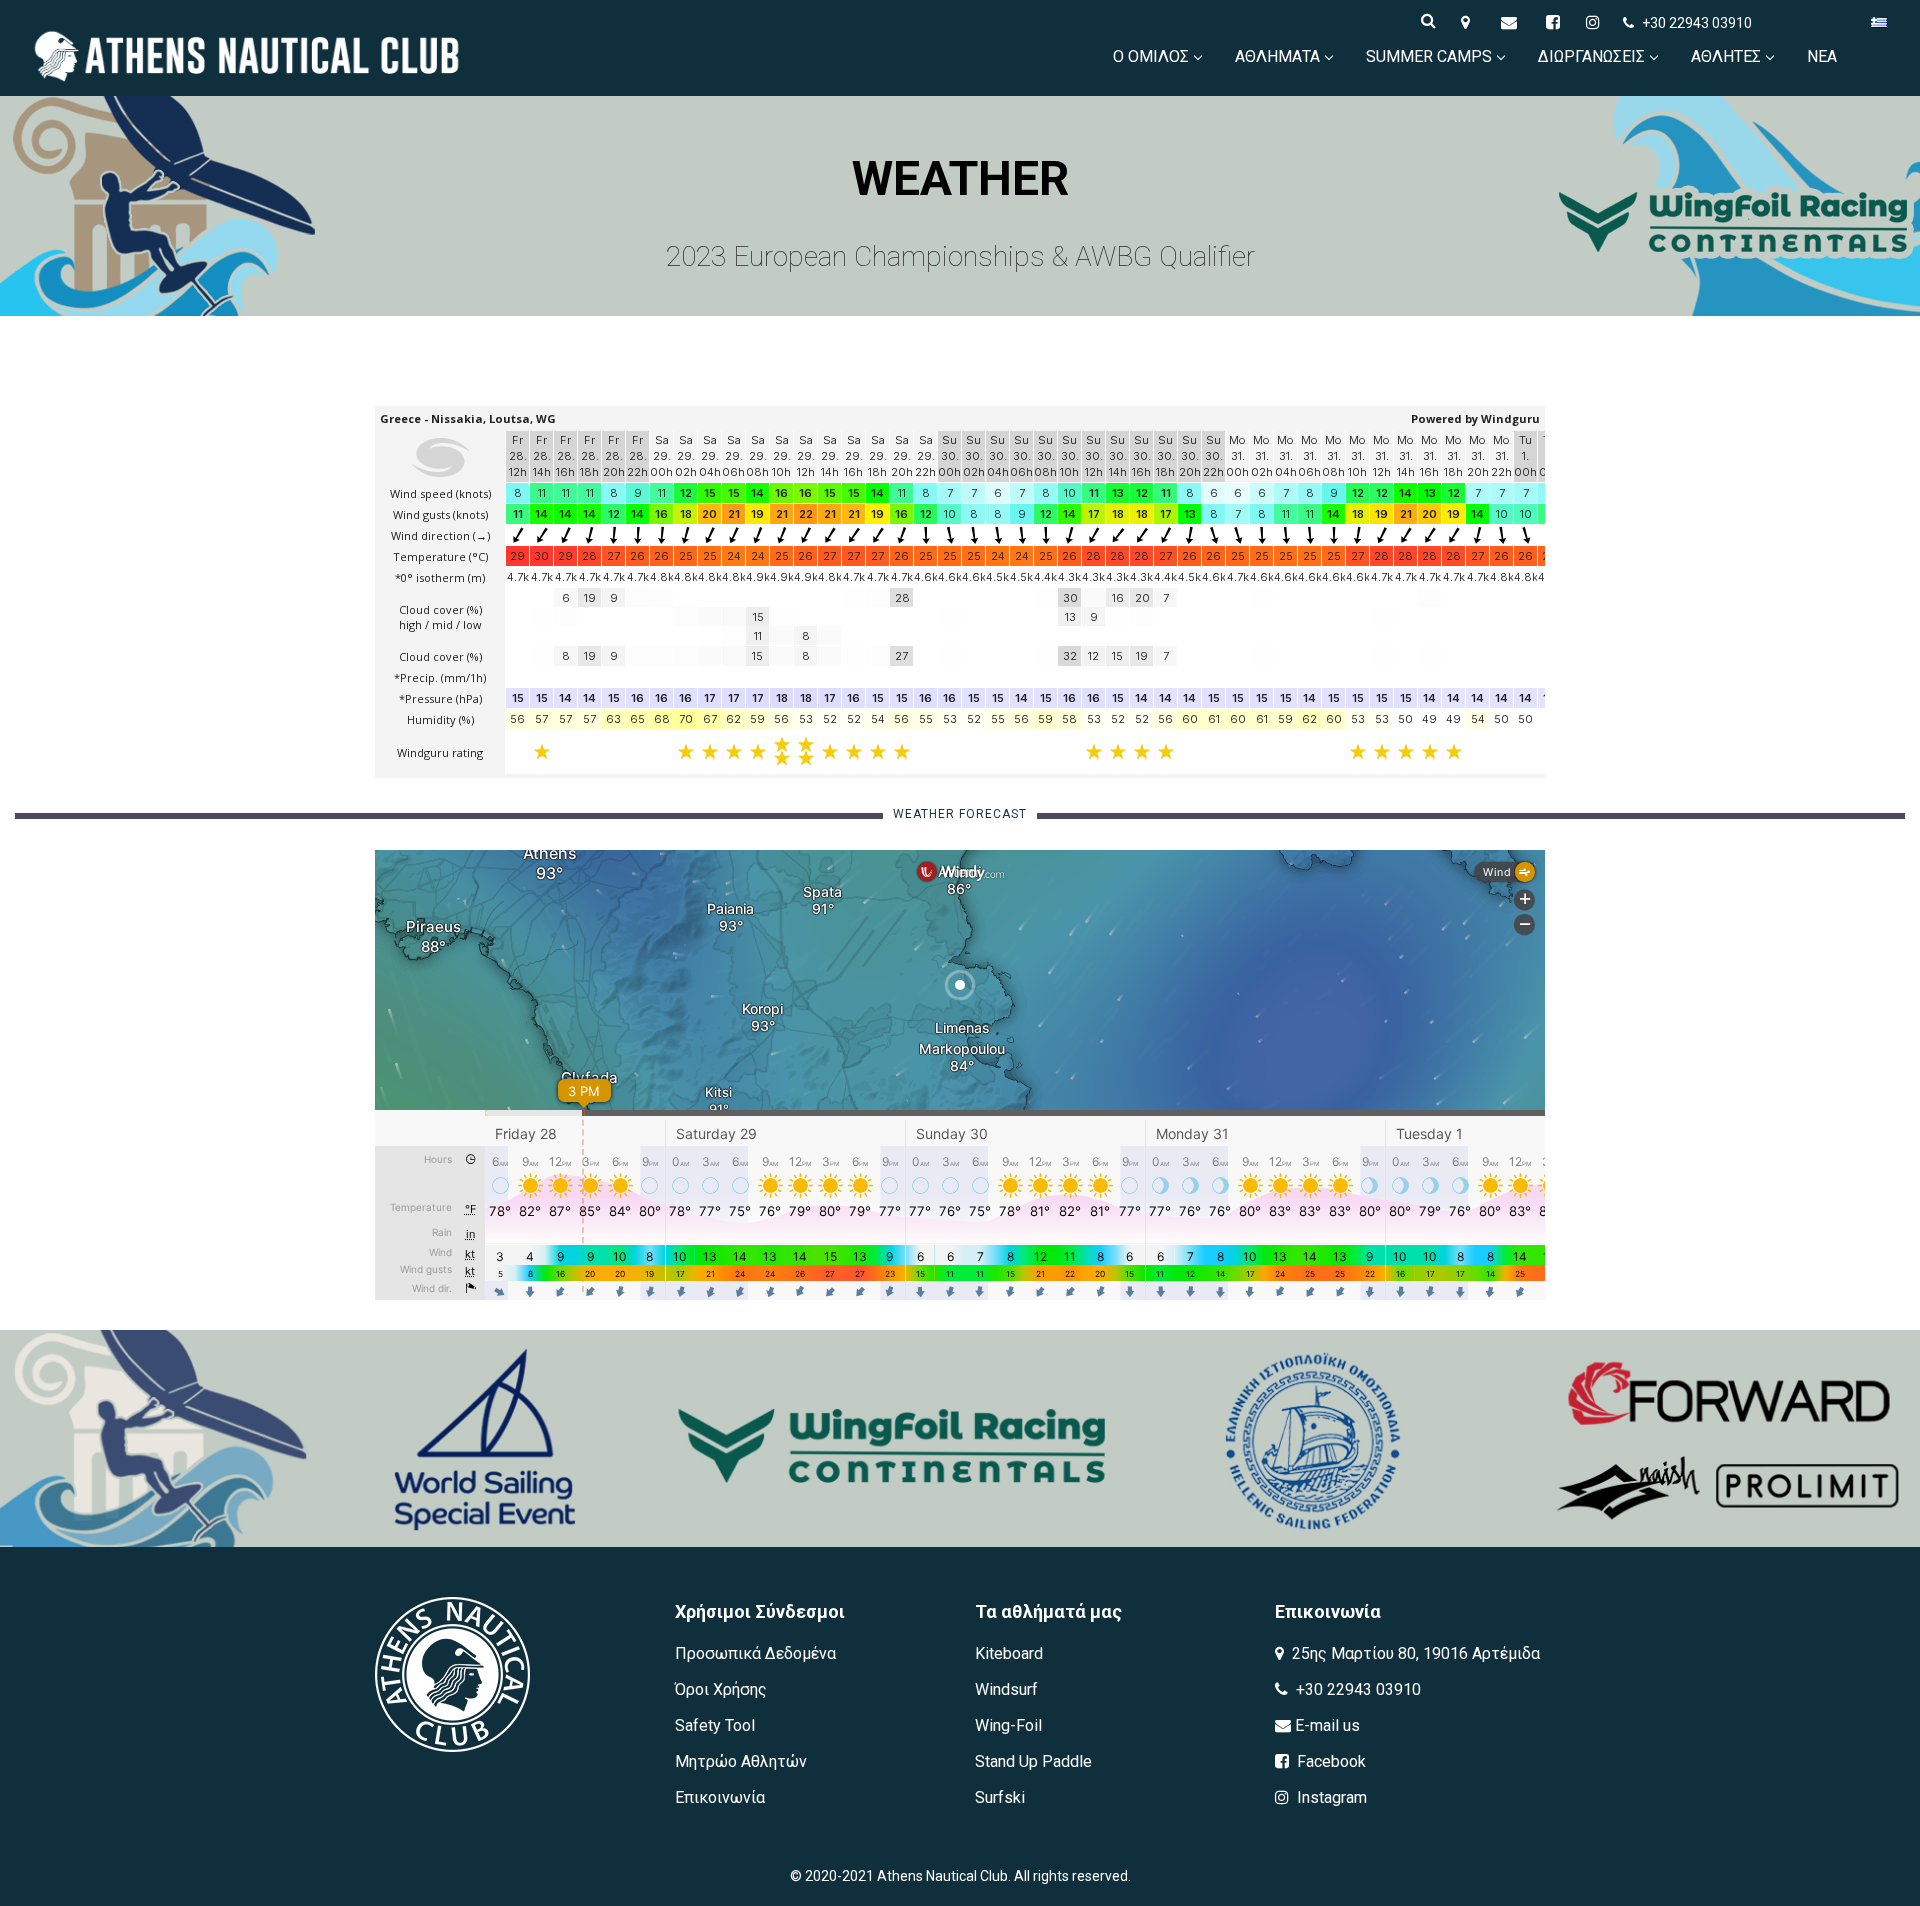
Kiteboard (1009, 1653)
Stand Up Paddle (1033, 1761)
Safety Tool (715, 1725)
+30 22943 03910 (1697, 23)
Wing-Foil (1008, 1725)
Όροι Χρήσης (721, 1689)
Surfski (1000, 1797)
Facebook (1329, 1761)
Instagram (1330, 1797)
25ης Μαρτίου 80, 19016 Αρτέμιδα (1414, 1653)
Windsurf (1006, 1689)
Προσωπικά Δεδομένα (755, 1653)
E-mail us (1325, 1725)
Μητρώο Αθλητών (741, 1761)
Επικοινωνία (720, 1797)
